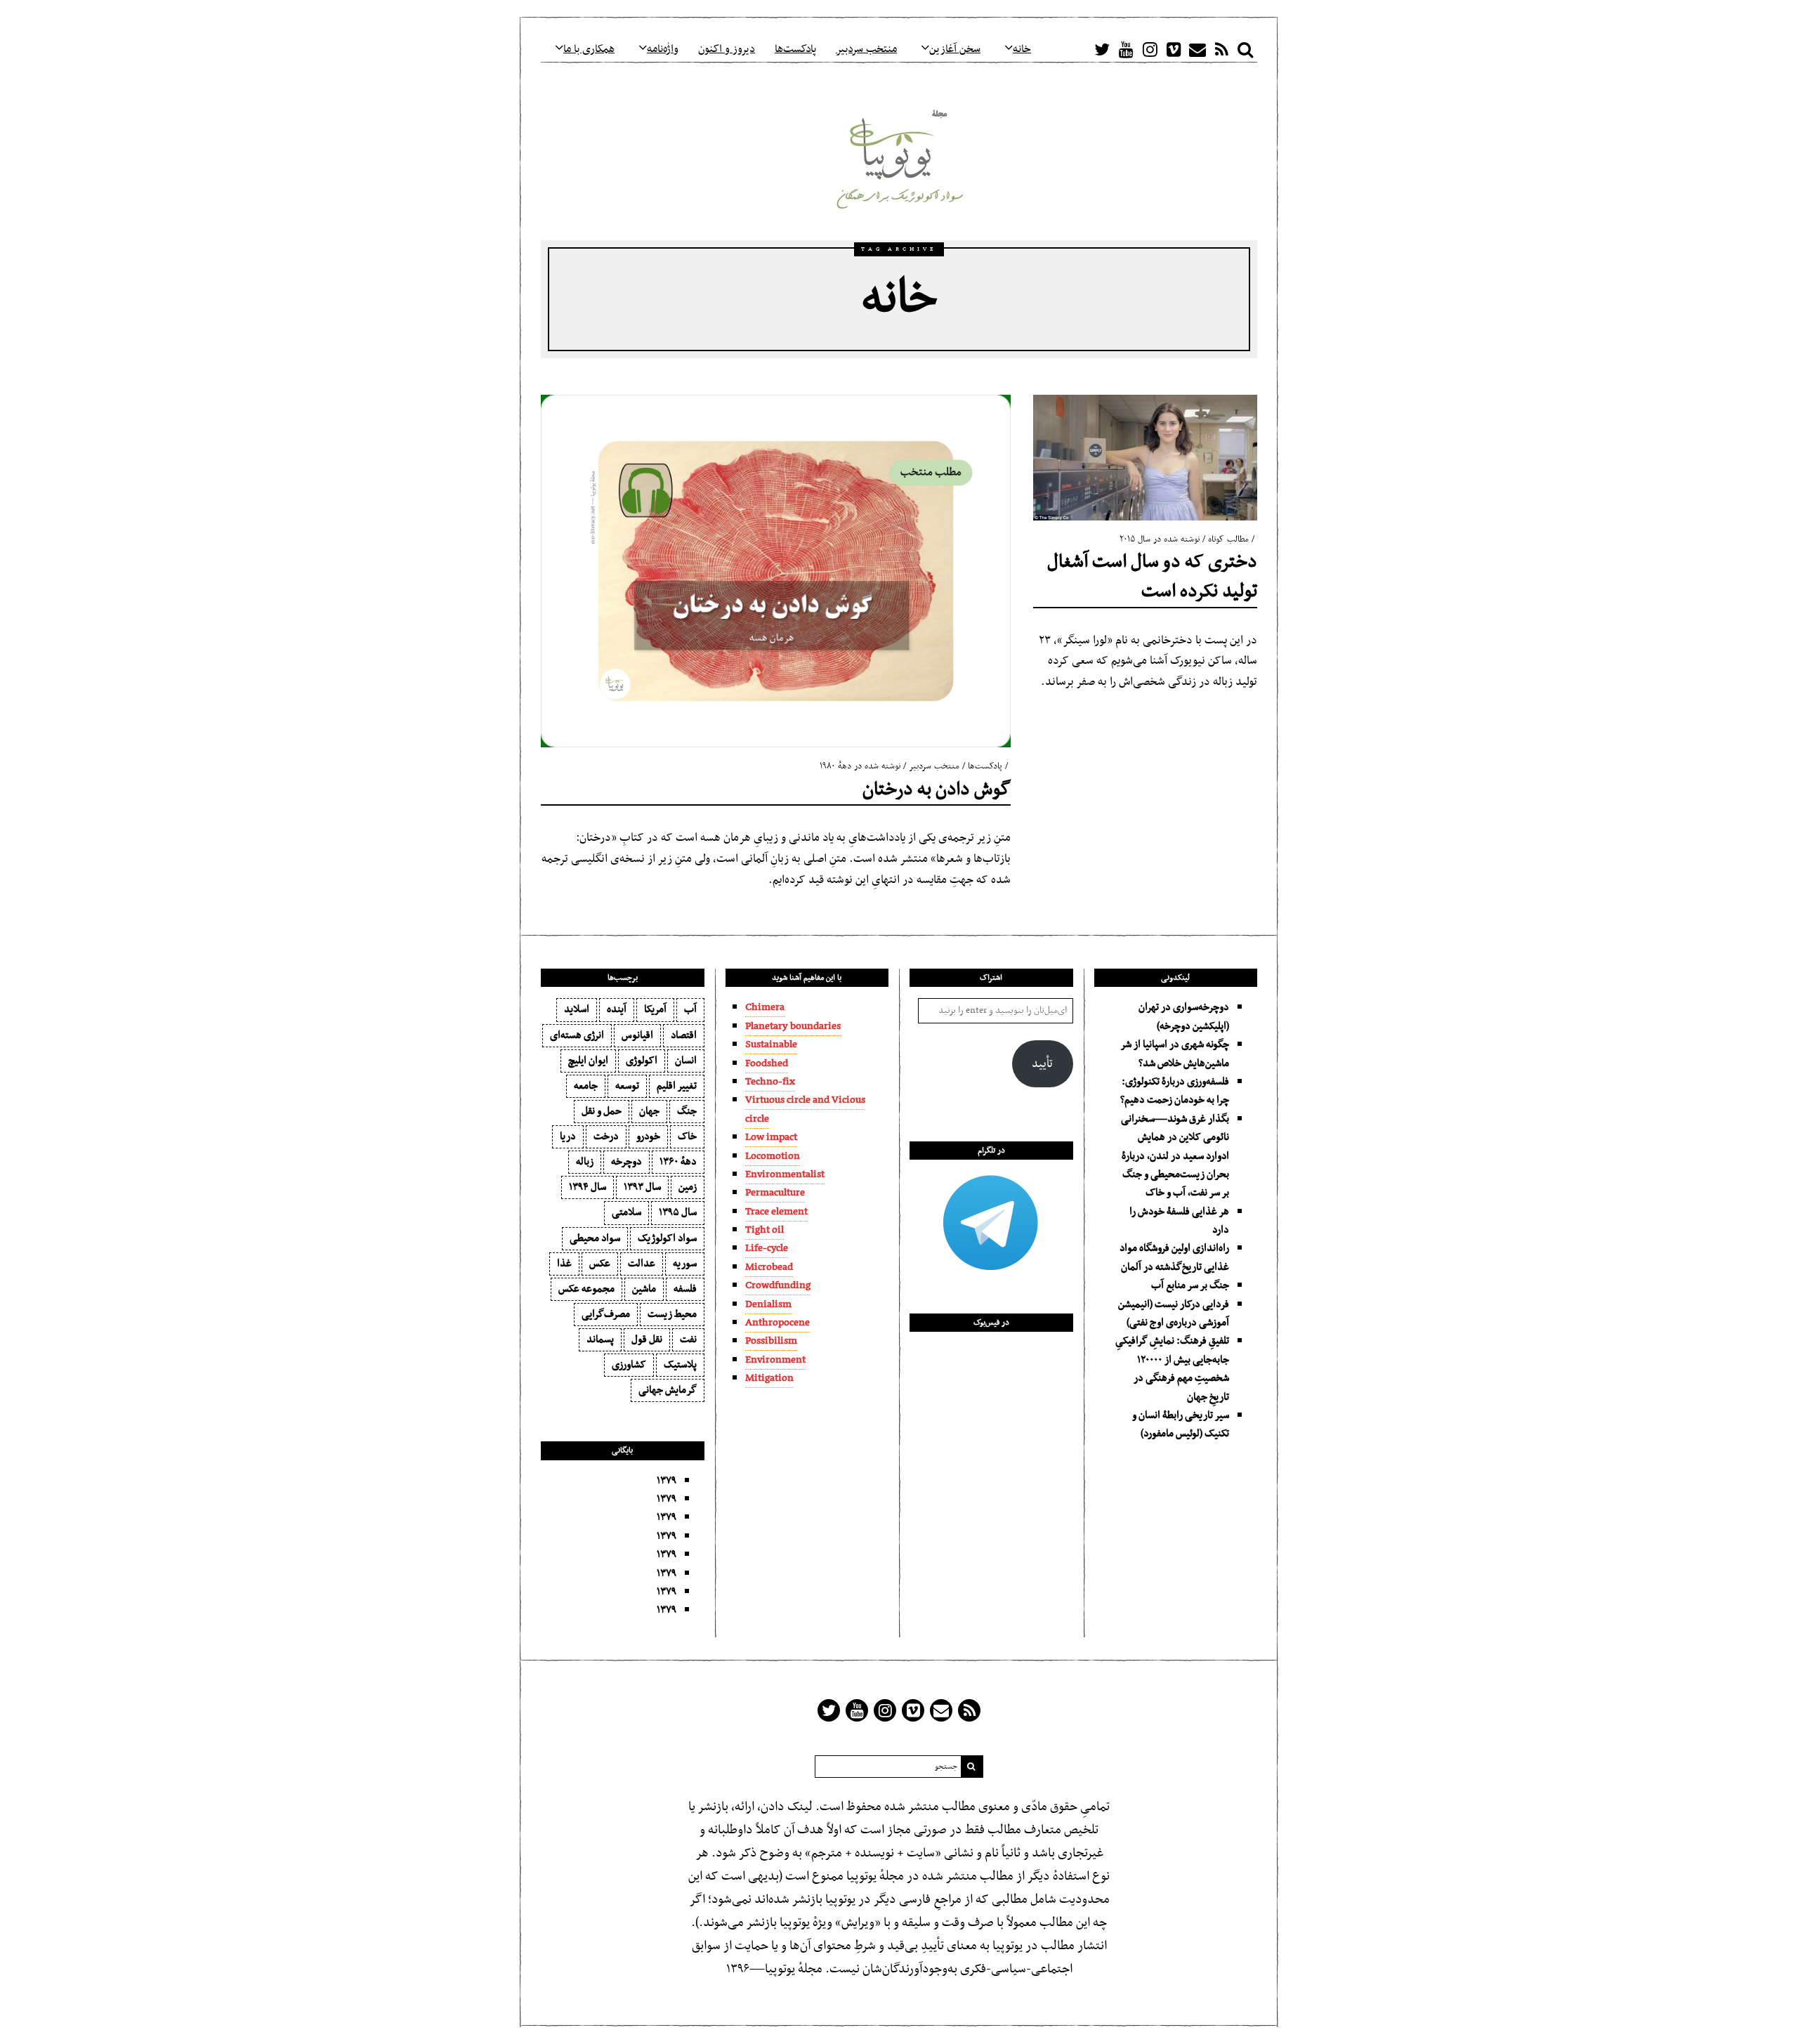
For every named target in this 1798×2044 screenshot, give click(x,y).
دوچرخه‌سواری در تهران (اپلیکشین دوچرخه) (1184, 1016)
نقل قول (647, 1339)
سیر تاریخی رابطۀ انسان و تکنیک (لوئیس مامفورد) (1181, 1424)
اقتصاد (684, 1035)
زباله (585, 1162)
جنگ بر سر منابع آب (1190, 1285)
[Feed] (1221, 49)
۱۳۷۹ (667, 1481)
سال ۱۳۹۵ (678, 1212)
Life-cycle (767, 1248)
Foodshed (767, 1063)
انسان (686, 1061)
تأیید (1042, 1064)
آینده (617, 1009)
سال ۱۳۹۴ (588, 1187)
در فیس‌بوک (991, 1323)
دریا (568, 1136)
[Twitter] (1102, 49)
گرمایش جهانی (668, 1390)
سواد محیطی (595, 1238)
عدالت (642, 1264)
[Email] (1197, 49)
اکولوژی (642, 1061)
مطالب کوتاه (1228, 539)
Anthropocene (777, 1323)
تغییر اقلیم (677, 1086)
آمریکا (655, 1009)
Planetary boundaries (793, 1026)
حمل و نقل (602, 1111)
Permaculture (775, 1193)
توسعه (627, 1086)
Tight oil (765, 1230)
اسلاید (577, 1009)
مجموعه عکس (586, 1289)
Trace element (776, 1212)
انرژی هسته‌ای (577, 1035)
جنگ (687, 1111)
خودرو (648, 1136)
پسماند (600, 1339)
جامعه (586, 1086)
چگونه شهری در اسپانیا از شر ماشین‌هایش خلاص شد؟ (1175, 1054)
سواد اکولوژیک (667, 1238)
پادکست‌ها (985, 766)
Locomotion (773, 1156)
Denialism (768, 1304)
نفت (688, 1339)
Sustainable (771, 1044)
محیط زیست (672, 1314)
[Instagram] (1150, 49)
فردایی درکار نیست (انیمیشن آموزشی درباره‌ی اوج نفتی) (1174, 1313)
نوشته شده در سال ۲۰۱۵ (1160, 539)
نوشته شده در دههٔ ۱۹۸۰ (860, 766)
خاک (687, 1136)
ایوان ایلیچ (588, 1061)
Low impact (771, 1137)
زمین (688, 1187)
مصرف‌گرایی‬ (606, 1314)
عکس (600, 1264)
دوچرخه (626, 1162)
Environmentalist (785, 1174)
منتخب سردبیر (934, 766)
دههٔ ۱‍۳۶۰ (678, 1162)
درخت (606, 1136)
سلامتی (626, 1212)
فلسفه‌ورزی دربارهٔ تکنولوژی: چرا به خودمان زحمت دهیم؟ (1175, 1091)
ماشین (644, 1289)
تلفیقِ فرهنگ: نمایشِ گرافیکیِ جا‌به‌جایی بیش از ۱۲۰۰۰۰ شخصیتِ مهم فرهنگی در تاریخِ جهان (1172, 1369)
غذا (564, 1264)
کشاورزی (629, 1365)
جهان (649, 1111)
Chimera (765, 1007)
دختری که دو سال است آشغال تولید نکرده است (1152, 577)
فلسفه (685, 1289)
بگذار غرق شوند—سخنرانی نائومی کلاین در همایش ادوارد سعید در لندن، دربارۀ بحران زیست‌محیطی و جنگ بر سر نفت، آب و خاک (1175, 1156)
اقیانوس (637, 1035)
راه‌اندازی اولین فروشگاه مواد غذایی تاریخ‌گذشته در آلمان (1174, 1257)
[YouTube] (1126, 49)
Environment (775, 1360)
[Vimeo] (1174, 49)
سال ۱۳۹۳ (642, 1187)
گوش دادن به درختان (937, 790)
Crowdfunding (778, 1285)
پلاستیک (680, 1365)
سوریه (685, 1264)
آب (690, 1009)
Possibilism (771, 1341)
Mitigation (769, 1378)
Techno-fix (770, 1082)
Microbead (769, 1267)
